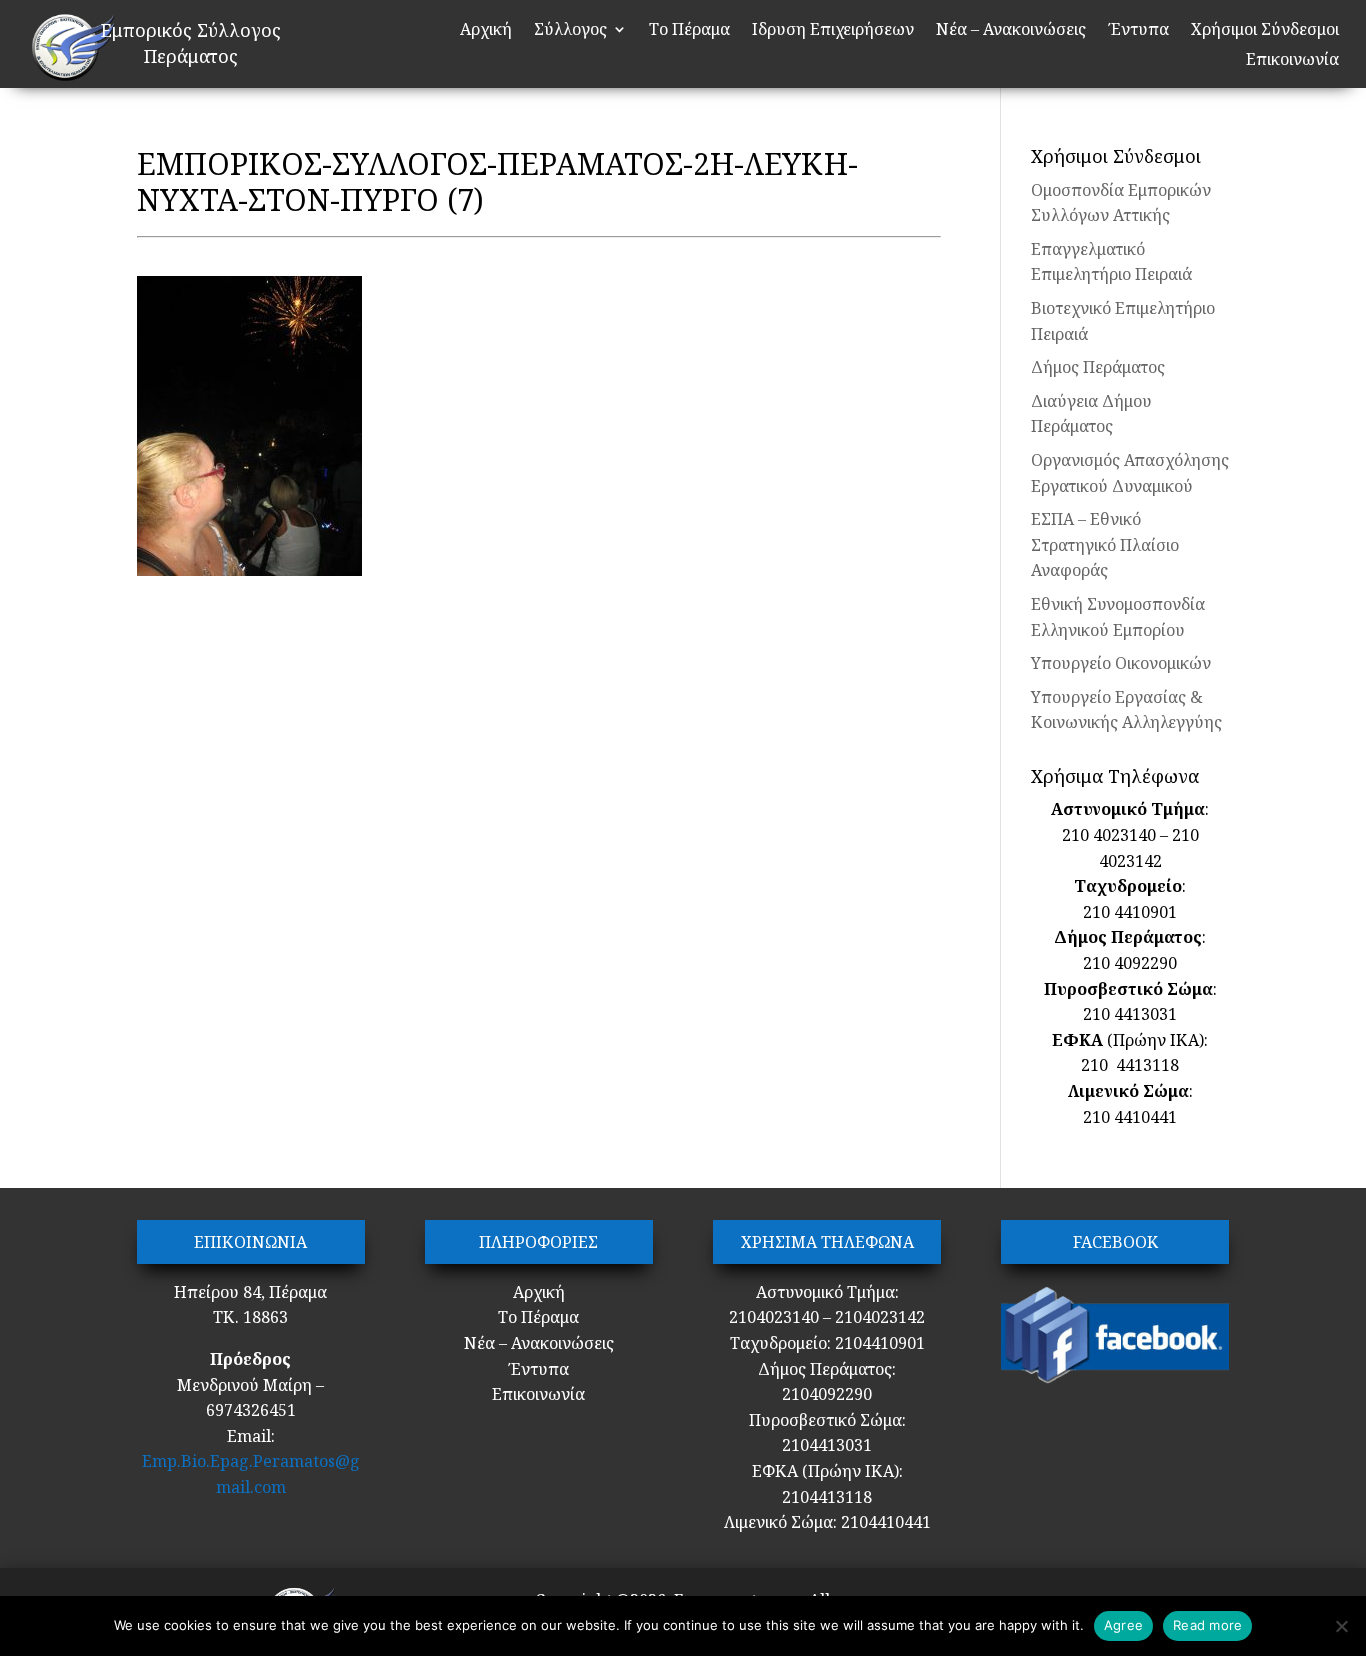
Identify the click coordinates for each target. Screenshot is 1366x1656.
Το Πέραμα (689, 31)
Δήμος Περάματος (1098, 367)
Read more (1207, 1625)
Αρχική (486, 31)
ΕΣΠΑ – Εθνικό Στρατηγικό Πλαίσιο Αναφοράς (1105, 544)
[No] (1341, 1626)
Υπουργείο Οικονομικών (1121, 663)
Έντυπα (1138, 31)
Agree (1123, 1625)
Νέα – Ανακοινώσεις (1011, 31)
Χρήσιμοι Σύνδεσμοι (1265, 31)
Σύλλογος (570, 31)
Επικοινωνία (1292, 61)
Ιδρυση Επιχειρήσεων (833, 31)
